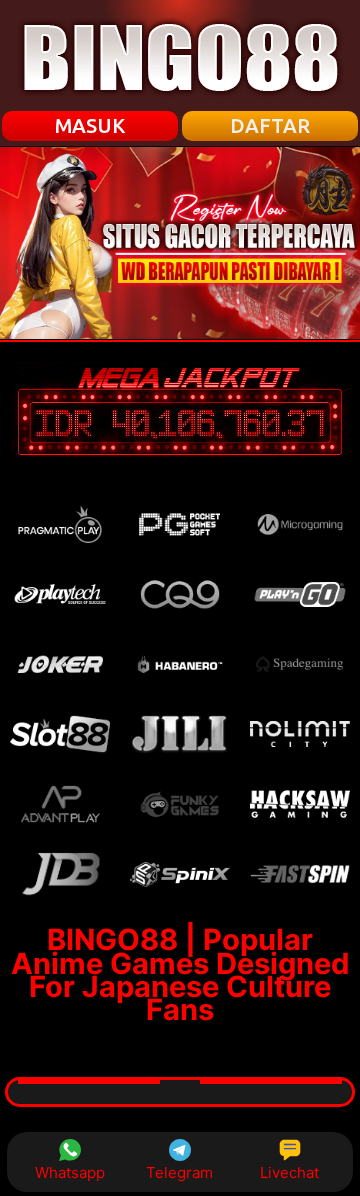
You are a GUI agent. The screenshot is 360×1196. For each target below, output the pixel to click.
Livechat (289, 1172)
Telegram (179, 1172)
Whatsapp (70, 1172)
